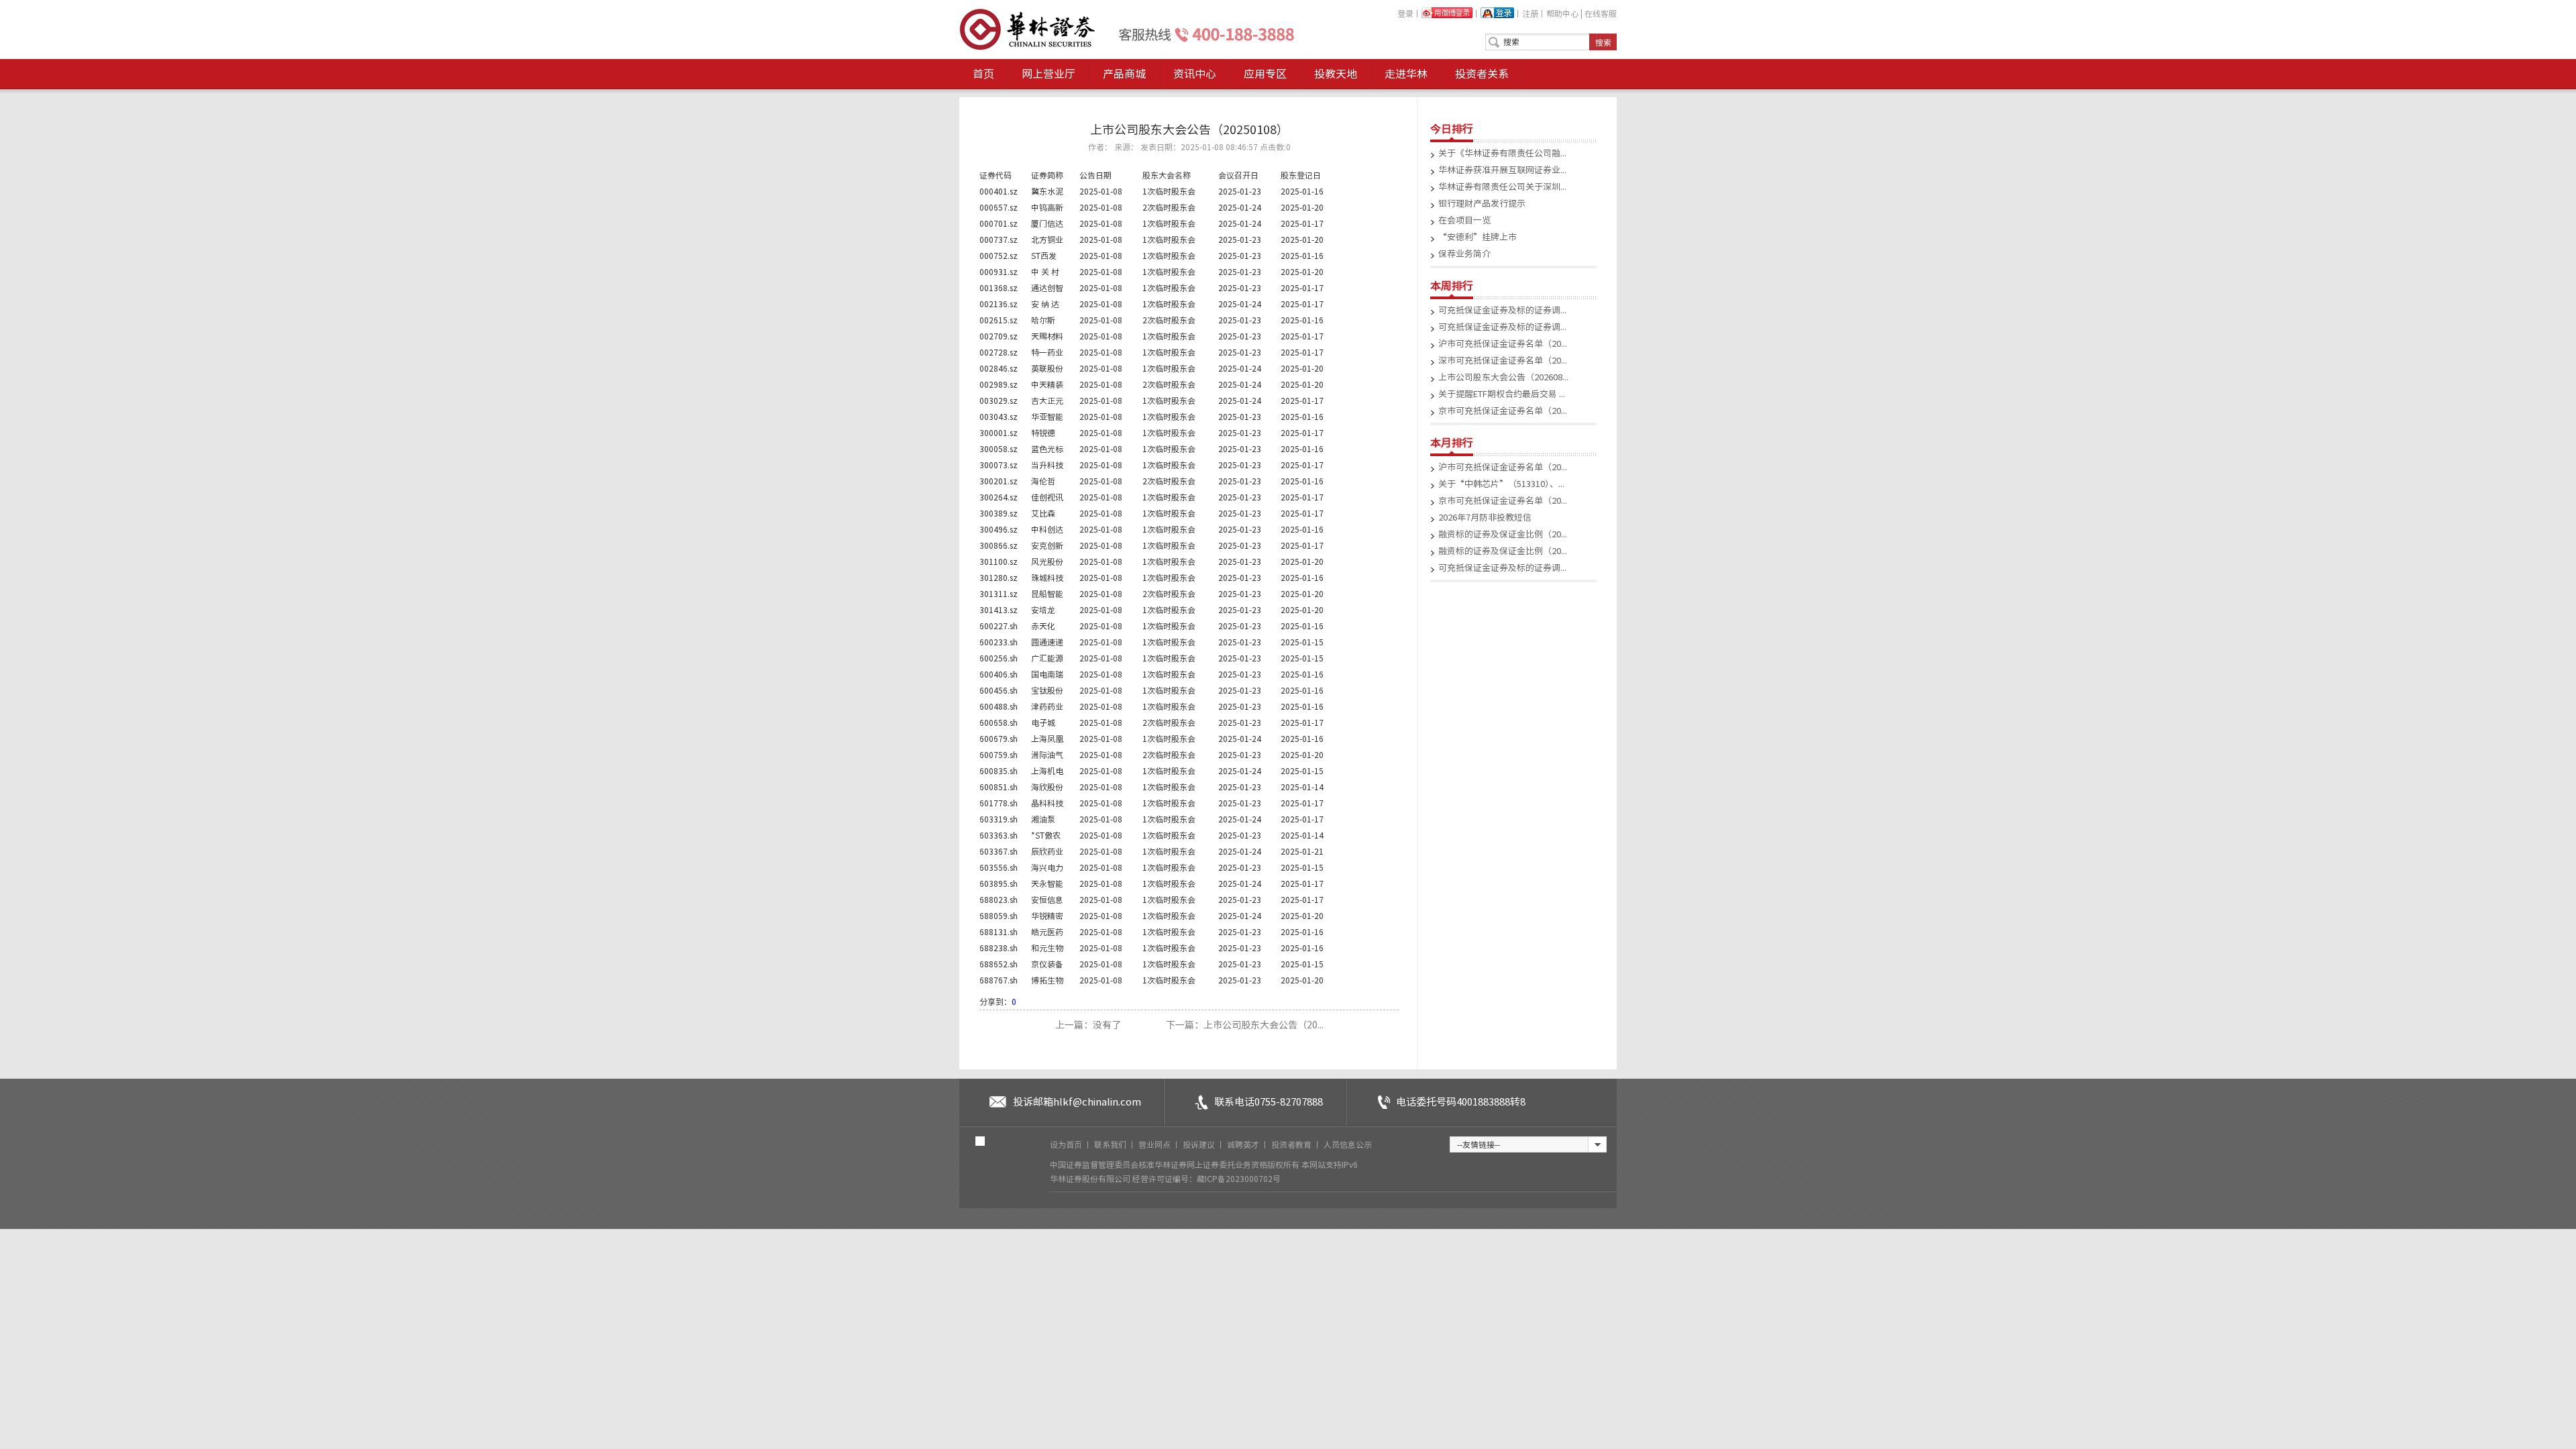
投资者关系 (1482, 74)
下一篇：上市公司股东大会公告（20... (1245, 1025)
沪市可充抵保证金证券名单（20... (1503, 344)
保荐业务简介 (1464, 254)
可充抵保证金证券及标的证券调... (1502, 310)
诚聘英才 (1244, 1144)
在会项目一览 (1464, 220)
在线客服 (1601, 13)
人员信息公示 (1348, 1144)
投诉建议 (1200, 1144)
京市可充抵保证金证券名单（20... (1503, 411)
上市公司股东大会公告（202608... (1503, 377)
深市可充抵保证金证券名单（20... (1503, 361)
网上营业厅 (1049, 74)
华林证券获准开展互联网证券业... (1502, 170)
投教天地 (1336, 74)
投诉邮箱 (1077, 1102)
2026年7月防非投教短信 (1485, 518)
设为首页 (1067, 1144)
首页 (983, 74)
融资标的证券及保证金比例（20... (1503, 534)
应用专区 (1265, 74)
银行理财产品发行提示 (1482, 204)
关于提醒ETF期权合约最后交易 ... (1502, 394)
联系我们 (1111, 1144)
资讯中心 (1195, 74)
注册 (1530, 13)
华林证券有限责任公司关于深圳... (1502, 187)
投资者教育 (1292, 1144)
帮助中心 (1562, 13)
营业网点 (1156, 1144)
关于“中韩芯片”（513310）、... (1501, 484)
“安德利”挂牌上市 (1478, 237)
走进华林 (1406, 74)
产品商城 (1124, 74)
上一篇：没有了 (1089, 1025)
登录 (1405, 13)
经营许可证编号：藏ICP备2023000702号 (1206, 1179)
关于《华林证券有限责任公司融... (1502, 153)
